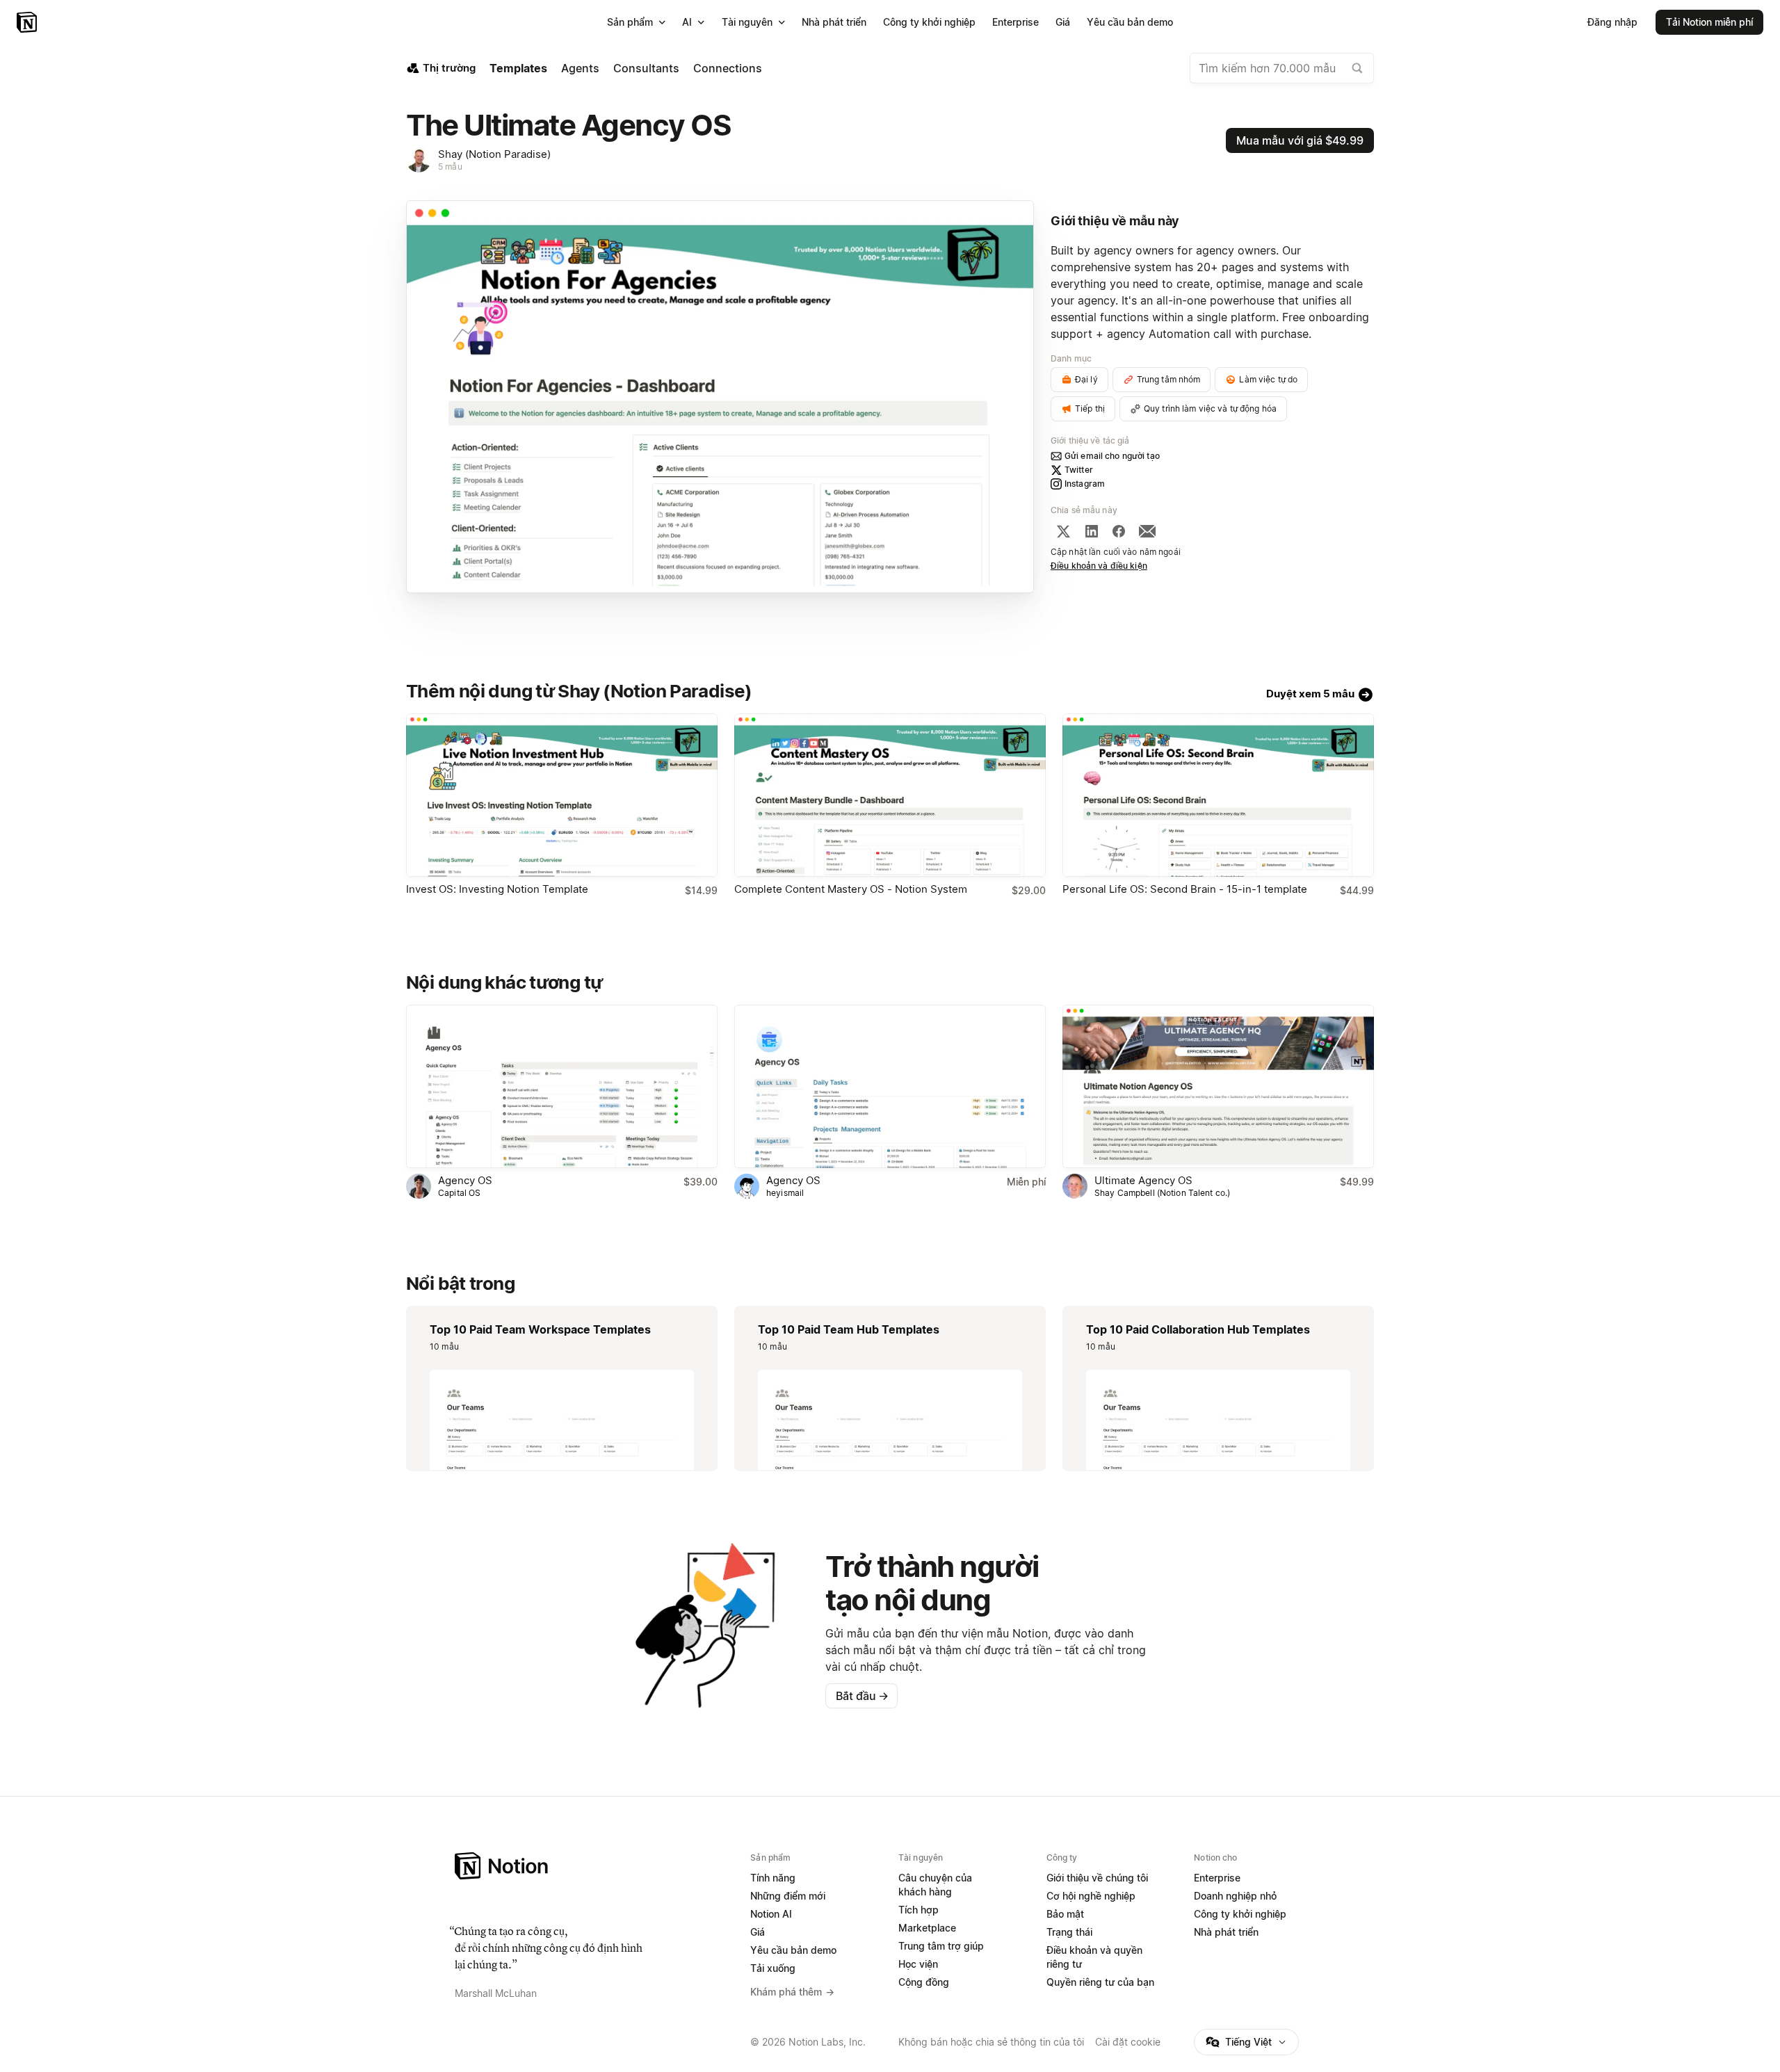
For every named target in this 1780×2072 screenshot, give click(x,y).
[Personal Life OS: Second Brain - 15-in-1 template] (1218, 795)
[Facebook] (1119, 531)
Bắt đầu (862, 1696)
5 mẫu (450, 167)
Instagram (1085, 484)
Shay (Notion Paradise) (494, 154)
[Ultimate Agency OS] (1218, 1086)
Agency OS (465, 1180)
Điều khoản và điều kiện (1099, 566)
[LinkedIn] (1092, 531)
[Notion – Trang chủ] (28, 22)
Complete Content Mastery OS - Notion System (851, 889)
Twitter (1079, 470)
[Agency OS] (562, 1086)
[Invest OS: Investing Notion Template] (562, 795)
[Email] (1147, 531)
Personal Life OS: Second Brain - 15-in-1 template (1185, 889)
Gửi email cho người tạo (1112, 456)
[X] (1063, 531)
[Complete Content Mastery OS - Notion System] (890, 795)
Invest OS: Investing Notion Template (497, 889)
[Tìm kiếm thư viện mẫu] (1357, 68)
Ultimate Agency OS (1143, 1180)
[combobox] (1282, 68)
